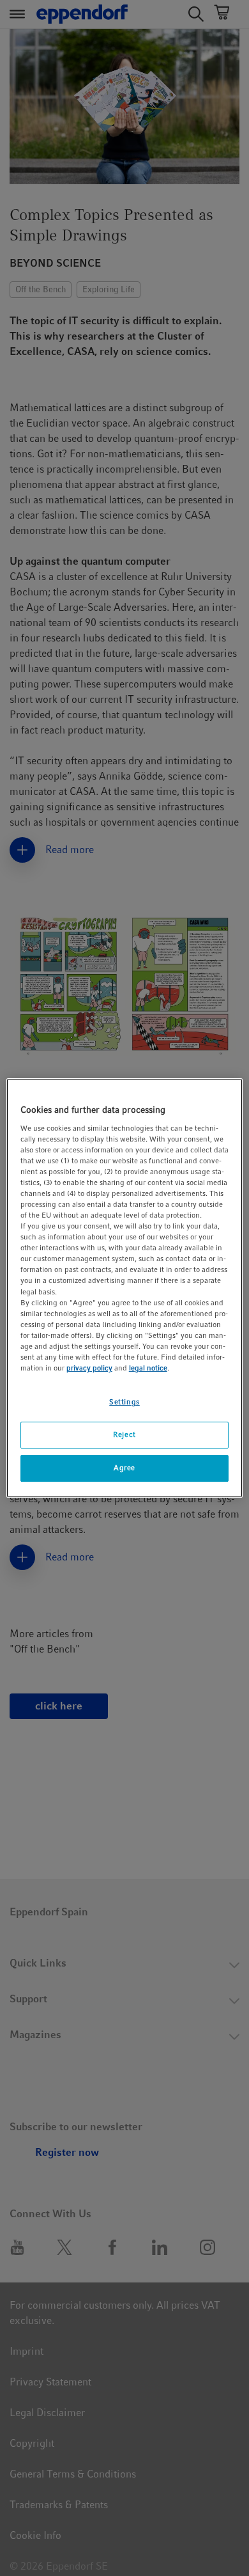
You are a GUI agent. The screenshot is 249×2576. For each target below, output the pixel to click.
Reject (124, 1434)
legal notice (148, 1368)
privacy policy (89, 1368)
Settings (124, 1402)
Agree (124, 1468)
